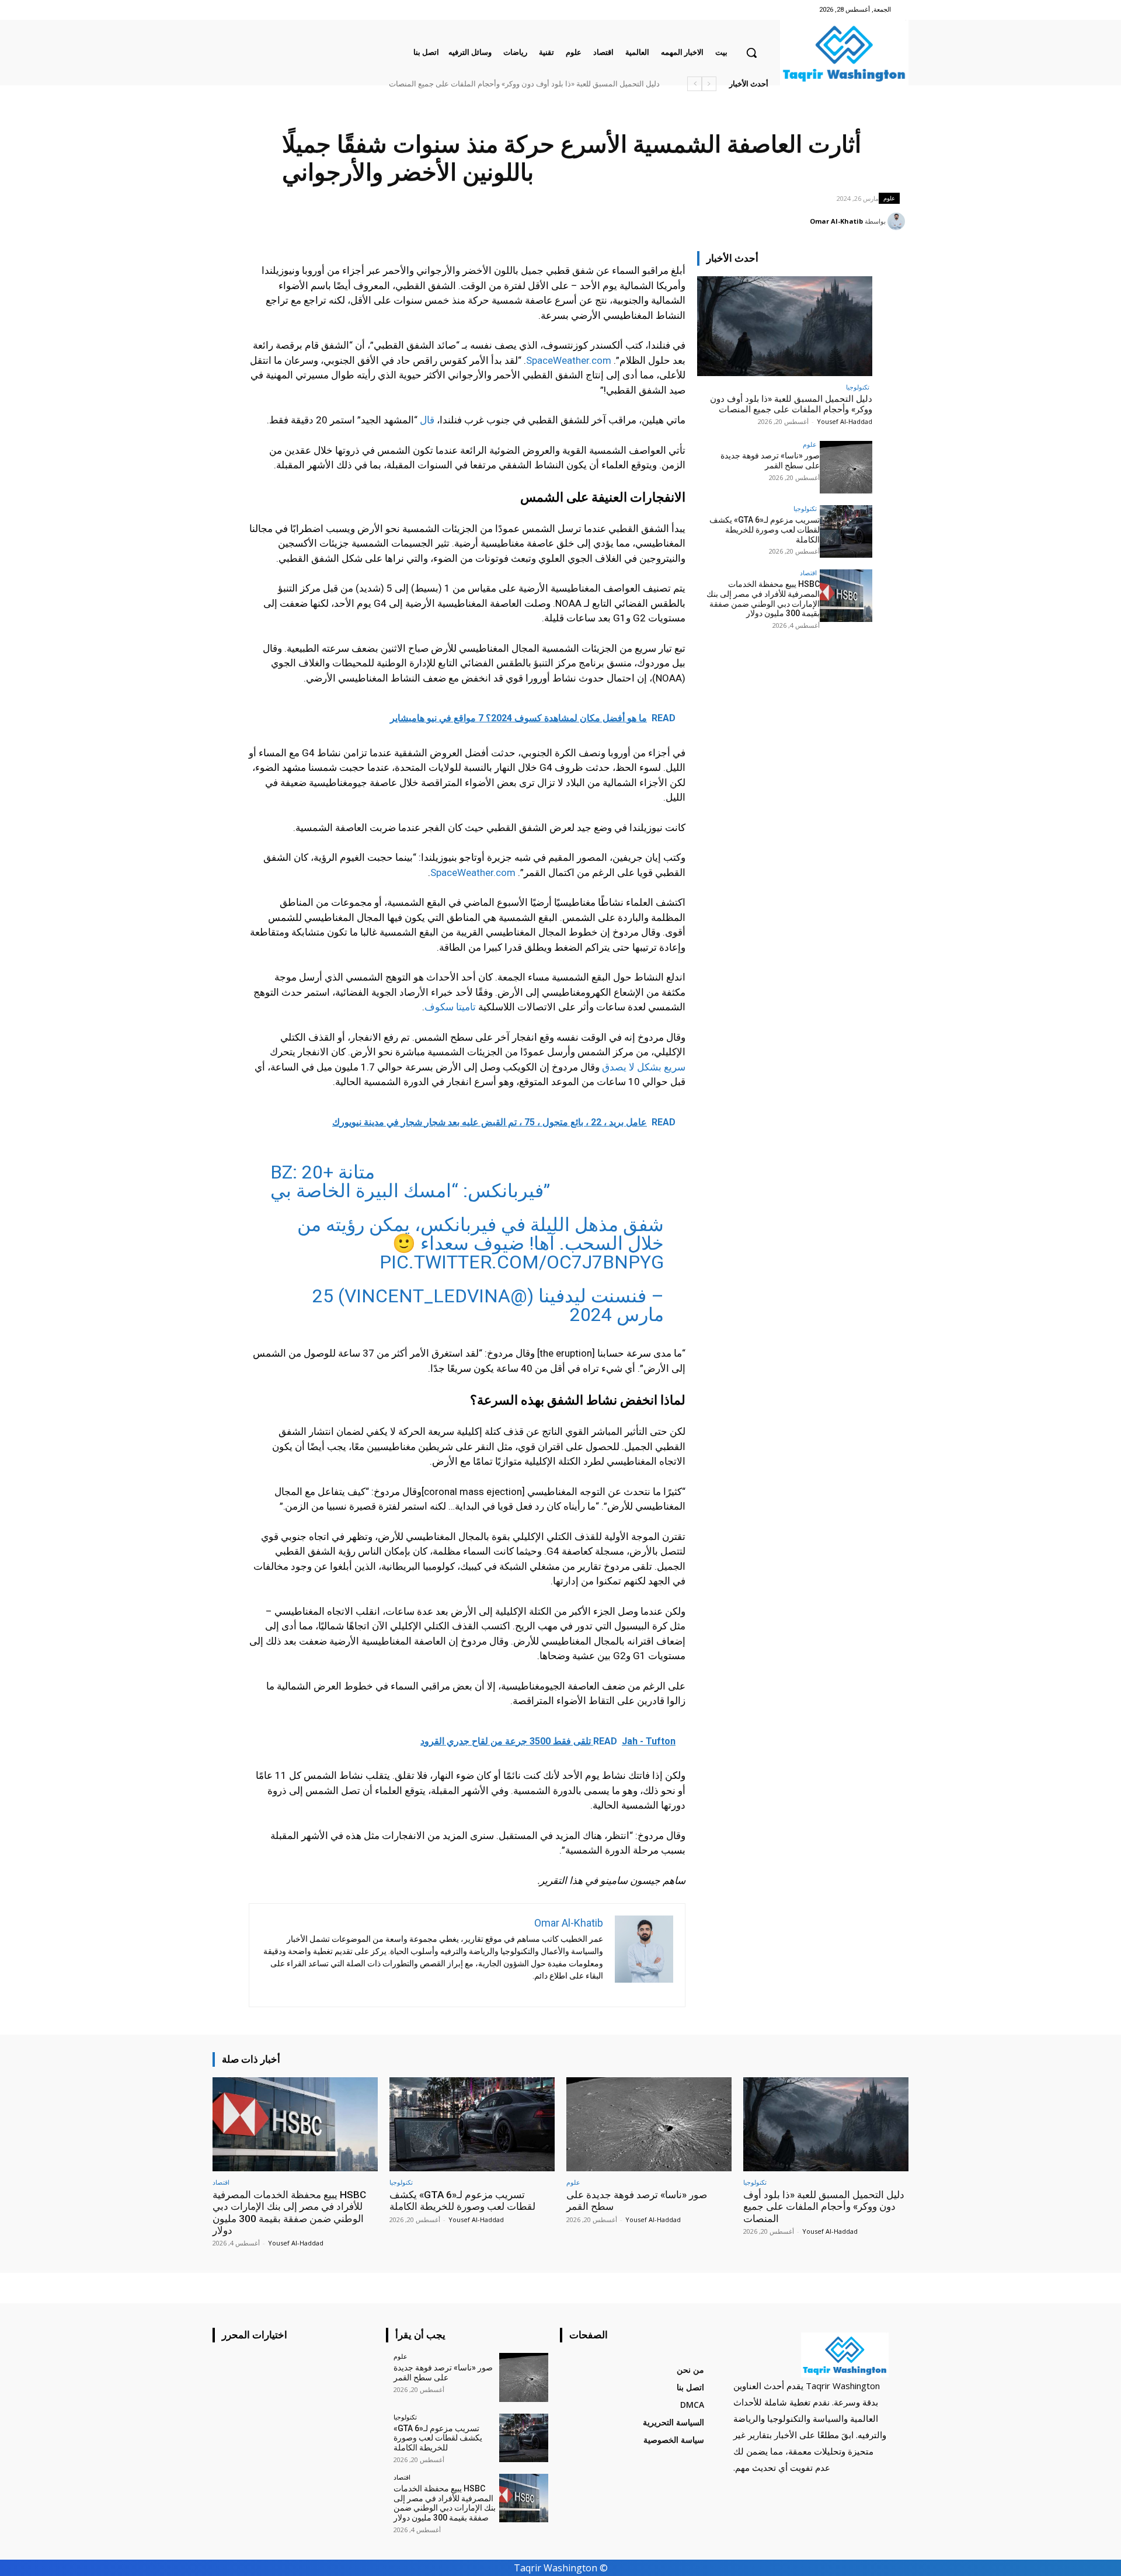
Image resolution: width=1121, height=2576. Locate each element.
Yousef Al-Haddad (845, 421)
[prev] (709, 84)
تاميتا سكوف (450, 1007)
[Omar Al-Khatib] (898, 221)
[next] (694, 84)
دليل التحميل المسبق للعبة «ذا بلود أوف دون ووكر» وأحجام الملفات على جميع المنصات (524, 84)
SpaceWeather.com (569, 360)
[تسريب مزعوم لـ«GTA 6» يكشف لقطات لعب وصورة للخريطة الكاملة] (846, 531)
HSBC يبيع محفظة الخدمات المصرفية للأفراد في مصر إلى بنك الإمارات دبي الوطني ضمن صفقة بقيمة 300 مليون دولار (763, 599)
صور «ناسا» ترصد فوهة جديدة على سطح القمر (770, 460)
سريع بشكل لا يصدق (644, 1067)
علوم (889, 198)
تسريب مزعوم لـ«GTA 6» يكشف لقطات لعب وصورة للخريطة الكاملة (765, 530)
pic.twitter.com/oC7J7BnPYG (522, 1262)
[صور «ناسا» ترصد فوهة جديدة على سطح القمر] (846, 467)
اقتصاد (808, 573)
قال (427, 420)
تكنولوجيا (858, 387)
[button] (751, 53)
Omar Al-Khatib (836, 221)
